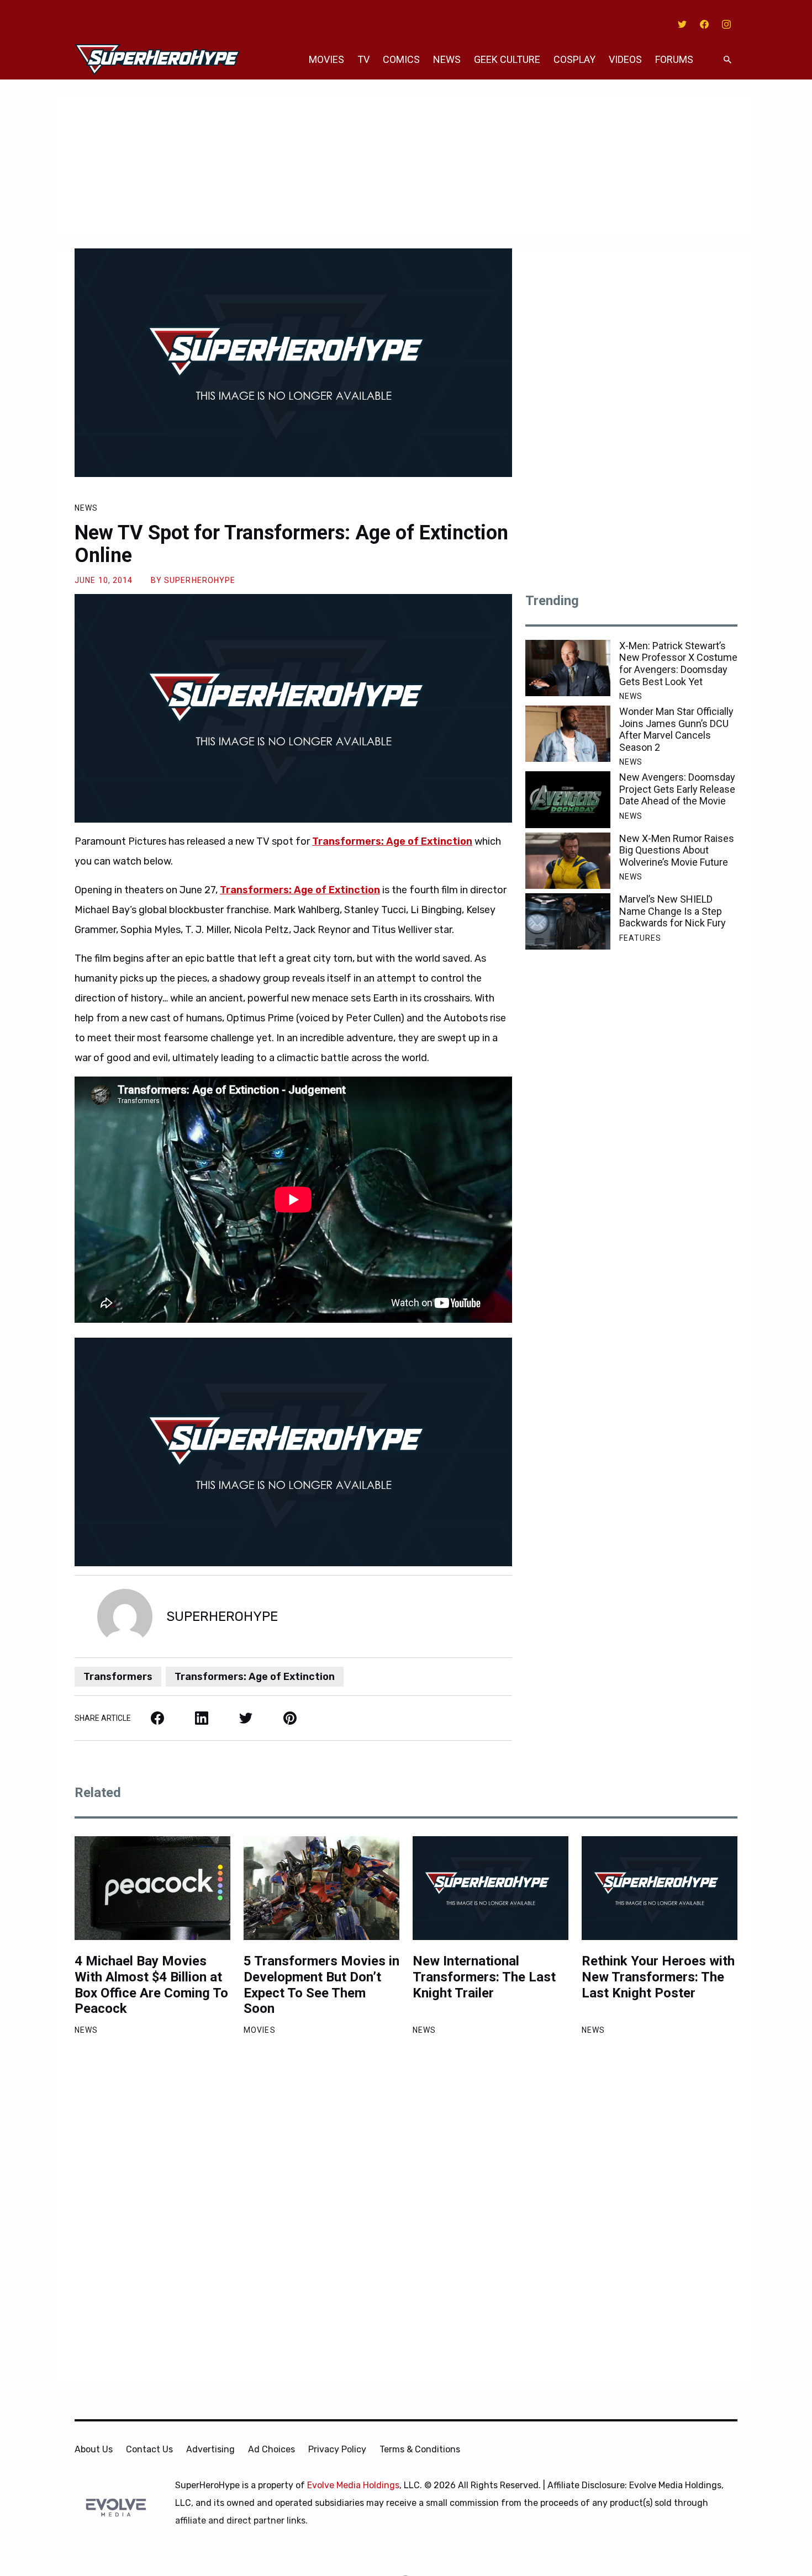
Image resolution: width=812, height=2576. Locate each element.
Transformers (118, 1677)
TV (363, 59)
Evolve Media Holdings (353, 2485)
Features (640, 938)
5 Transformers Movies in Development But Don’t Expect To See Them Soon (321, 1985)
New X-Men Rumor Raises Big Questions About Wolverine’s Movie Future (677, 850)
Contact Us (149, 2449)
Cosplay (574, 59)
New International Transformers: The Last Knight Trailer (484, 1977)
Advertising (210, 2449)
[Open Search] (727, 60)
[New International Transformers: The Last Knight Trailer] (491, 1888)
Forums (674, 59)
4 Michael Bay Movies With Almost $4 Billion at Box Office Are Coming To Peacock (151, 1985)
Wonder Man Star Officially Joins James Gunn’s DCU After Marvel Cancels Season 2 (676, 729)
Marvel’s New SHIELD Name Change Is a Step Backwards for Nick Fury (673, 911)
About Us (94, 2449)
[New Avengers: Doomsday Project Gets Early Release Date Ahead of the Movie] (568, 799)
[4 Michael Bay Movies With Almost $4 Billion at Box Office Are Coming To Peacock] (152, 1888)
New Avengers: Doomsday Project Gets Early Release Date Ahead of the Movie (677, 789)
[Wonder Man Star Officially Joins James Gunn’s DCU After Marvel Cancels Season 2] (568, 734)
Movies (326, 59)
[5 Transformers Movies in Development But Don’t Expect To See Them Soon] (321, 1888)
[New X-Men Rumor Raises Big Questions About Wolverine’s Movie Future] (568, 861)
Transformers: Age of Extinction (392, 841)
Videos (625, 59)
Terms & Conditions (420, 2449)
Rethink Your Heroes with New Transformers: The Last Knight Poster (658, 1977)
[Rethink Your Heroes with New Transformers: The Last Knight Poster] (660, 1888)
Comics (401, 59)
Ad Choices (271, 2449)
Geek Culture (507, 59)
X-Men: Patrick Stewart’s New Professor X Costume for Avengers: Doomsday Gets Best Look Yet (678, 664)
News (447, 59)
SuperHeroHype (200, 580)
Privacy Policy (337, 2449)
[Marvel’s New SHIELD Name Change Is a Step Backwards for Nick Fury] (568, 921)
